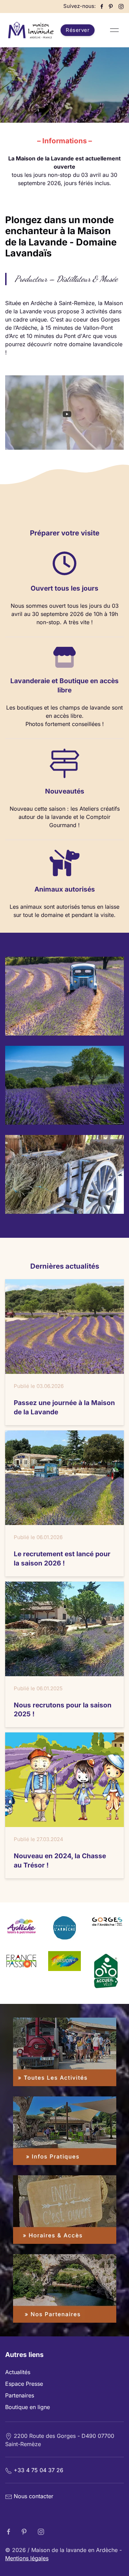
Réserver (78, 30)
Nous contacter (34, 2496)
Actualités (18, 2372)
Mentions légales (27, 2558)
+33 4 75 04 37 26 (39, 2470)
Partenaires (20, 2395)
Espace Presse (24, 2384)
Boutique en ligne (28, 2407)
